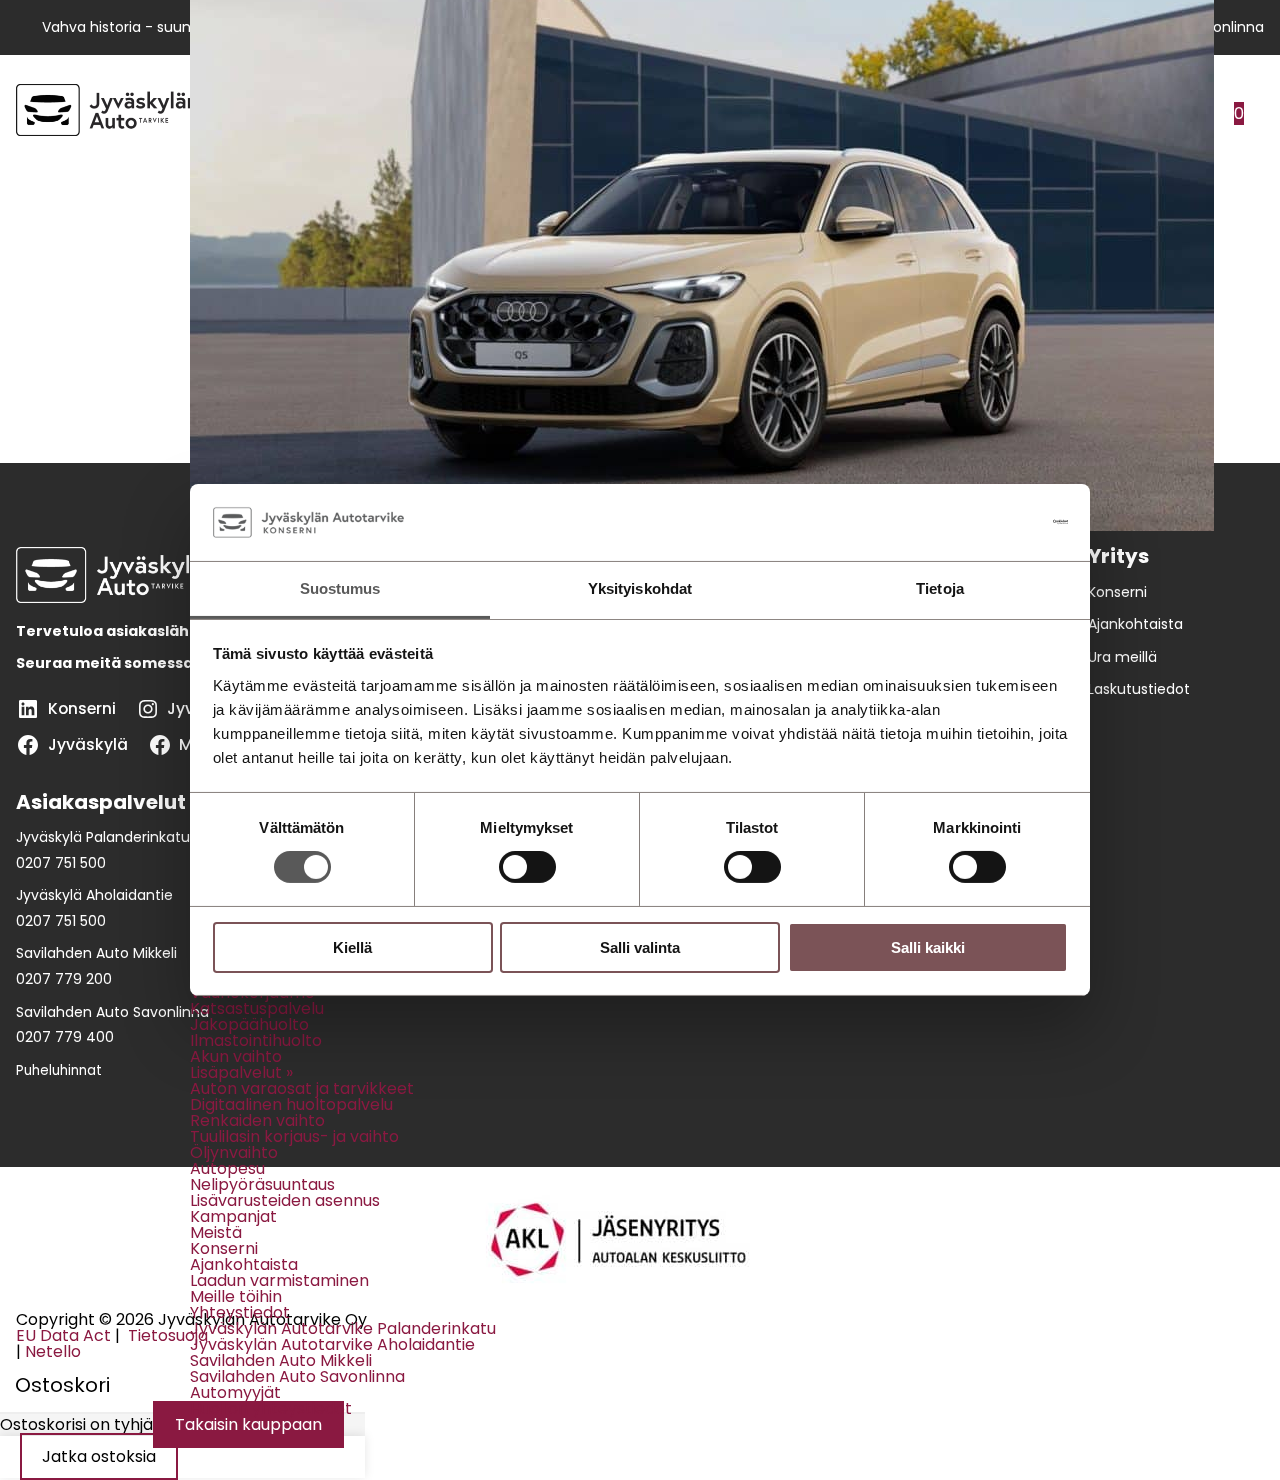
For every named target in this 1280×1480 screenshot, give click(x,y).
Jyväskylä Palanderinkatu (103, 837)
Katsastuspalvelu (257, 1008)
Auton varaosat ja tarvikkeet (302, 1088)
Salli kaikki (928, 947)
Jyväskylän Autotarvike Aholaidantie (332, 1344)
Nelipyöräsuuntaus (262, 1184)
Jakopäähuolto (249, 1024)
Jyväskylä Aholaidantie (94, 895)
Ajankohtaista (244, 1264)
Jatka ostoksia (99, 1456)
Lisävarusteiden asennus (285, 1200)
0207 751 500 (61, 863)
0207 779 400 (65, 1037)
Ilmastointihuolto (256, 1040)
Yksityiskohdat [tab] (640, 588)
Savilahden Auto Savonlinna (297, 1376)
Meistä (216, 1232)
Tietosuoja (166, 1335)
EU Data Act (63, 1335)
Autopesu (227, 1168)
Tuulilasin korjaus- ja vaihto (294, 1136)
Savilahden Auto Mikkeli (281, 1360)
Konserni (224, 1248)
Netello (53, 1351)
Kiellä (352, 947)
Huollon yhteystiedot (271, 1408)
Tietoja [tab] (940, 588)
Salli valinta (640, 947)
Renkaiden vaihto (257, 1120)
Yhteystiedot (240, 1312)
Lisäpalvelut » (241, 1072)
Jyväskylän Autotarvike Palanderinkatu (343, 1328)
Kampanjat (233, 1216)
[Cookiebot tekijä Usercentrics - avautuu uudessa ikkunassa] (980, 522)
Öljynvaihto (234, 1152)
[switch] (527, 867)
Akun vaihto (236, 1056)
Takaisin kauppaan (248, 1424)
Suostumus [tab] (340, 588)
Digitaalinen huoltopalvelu (291, 1104)
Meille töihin (236, 1296)
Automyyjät (235, 1392)
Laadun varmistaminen (279, 1280)
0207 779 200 (64, 979)
